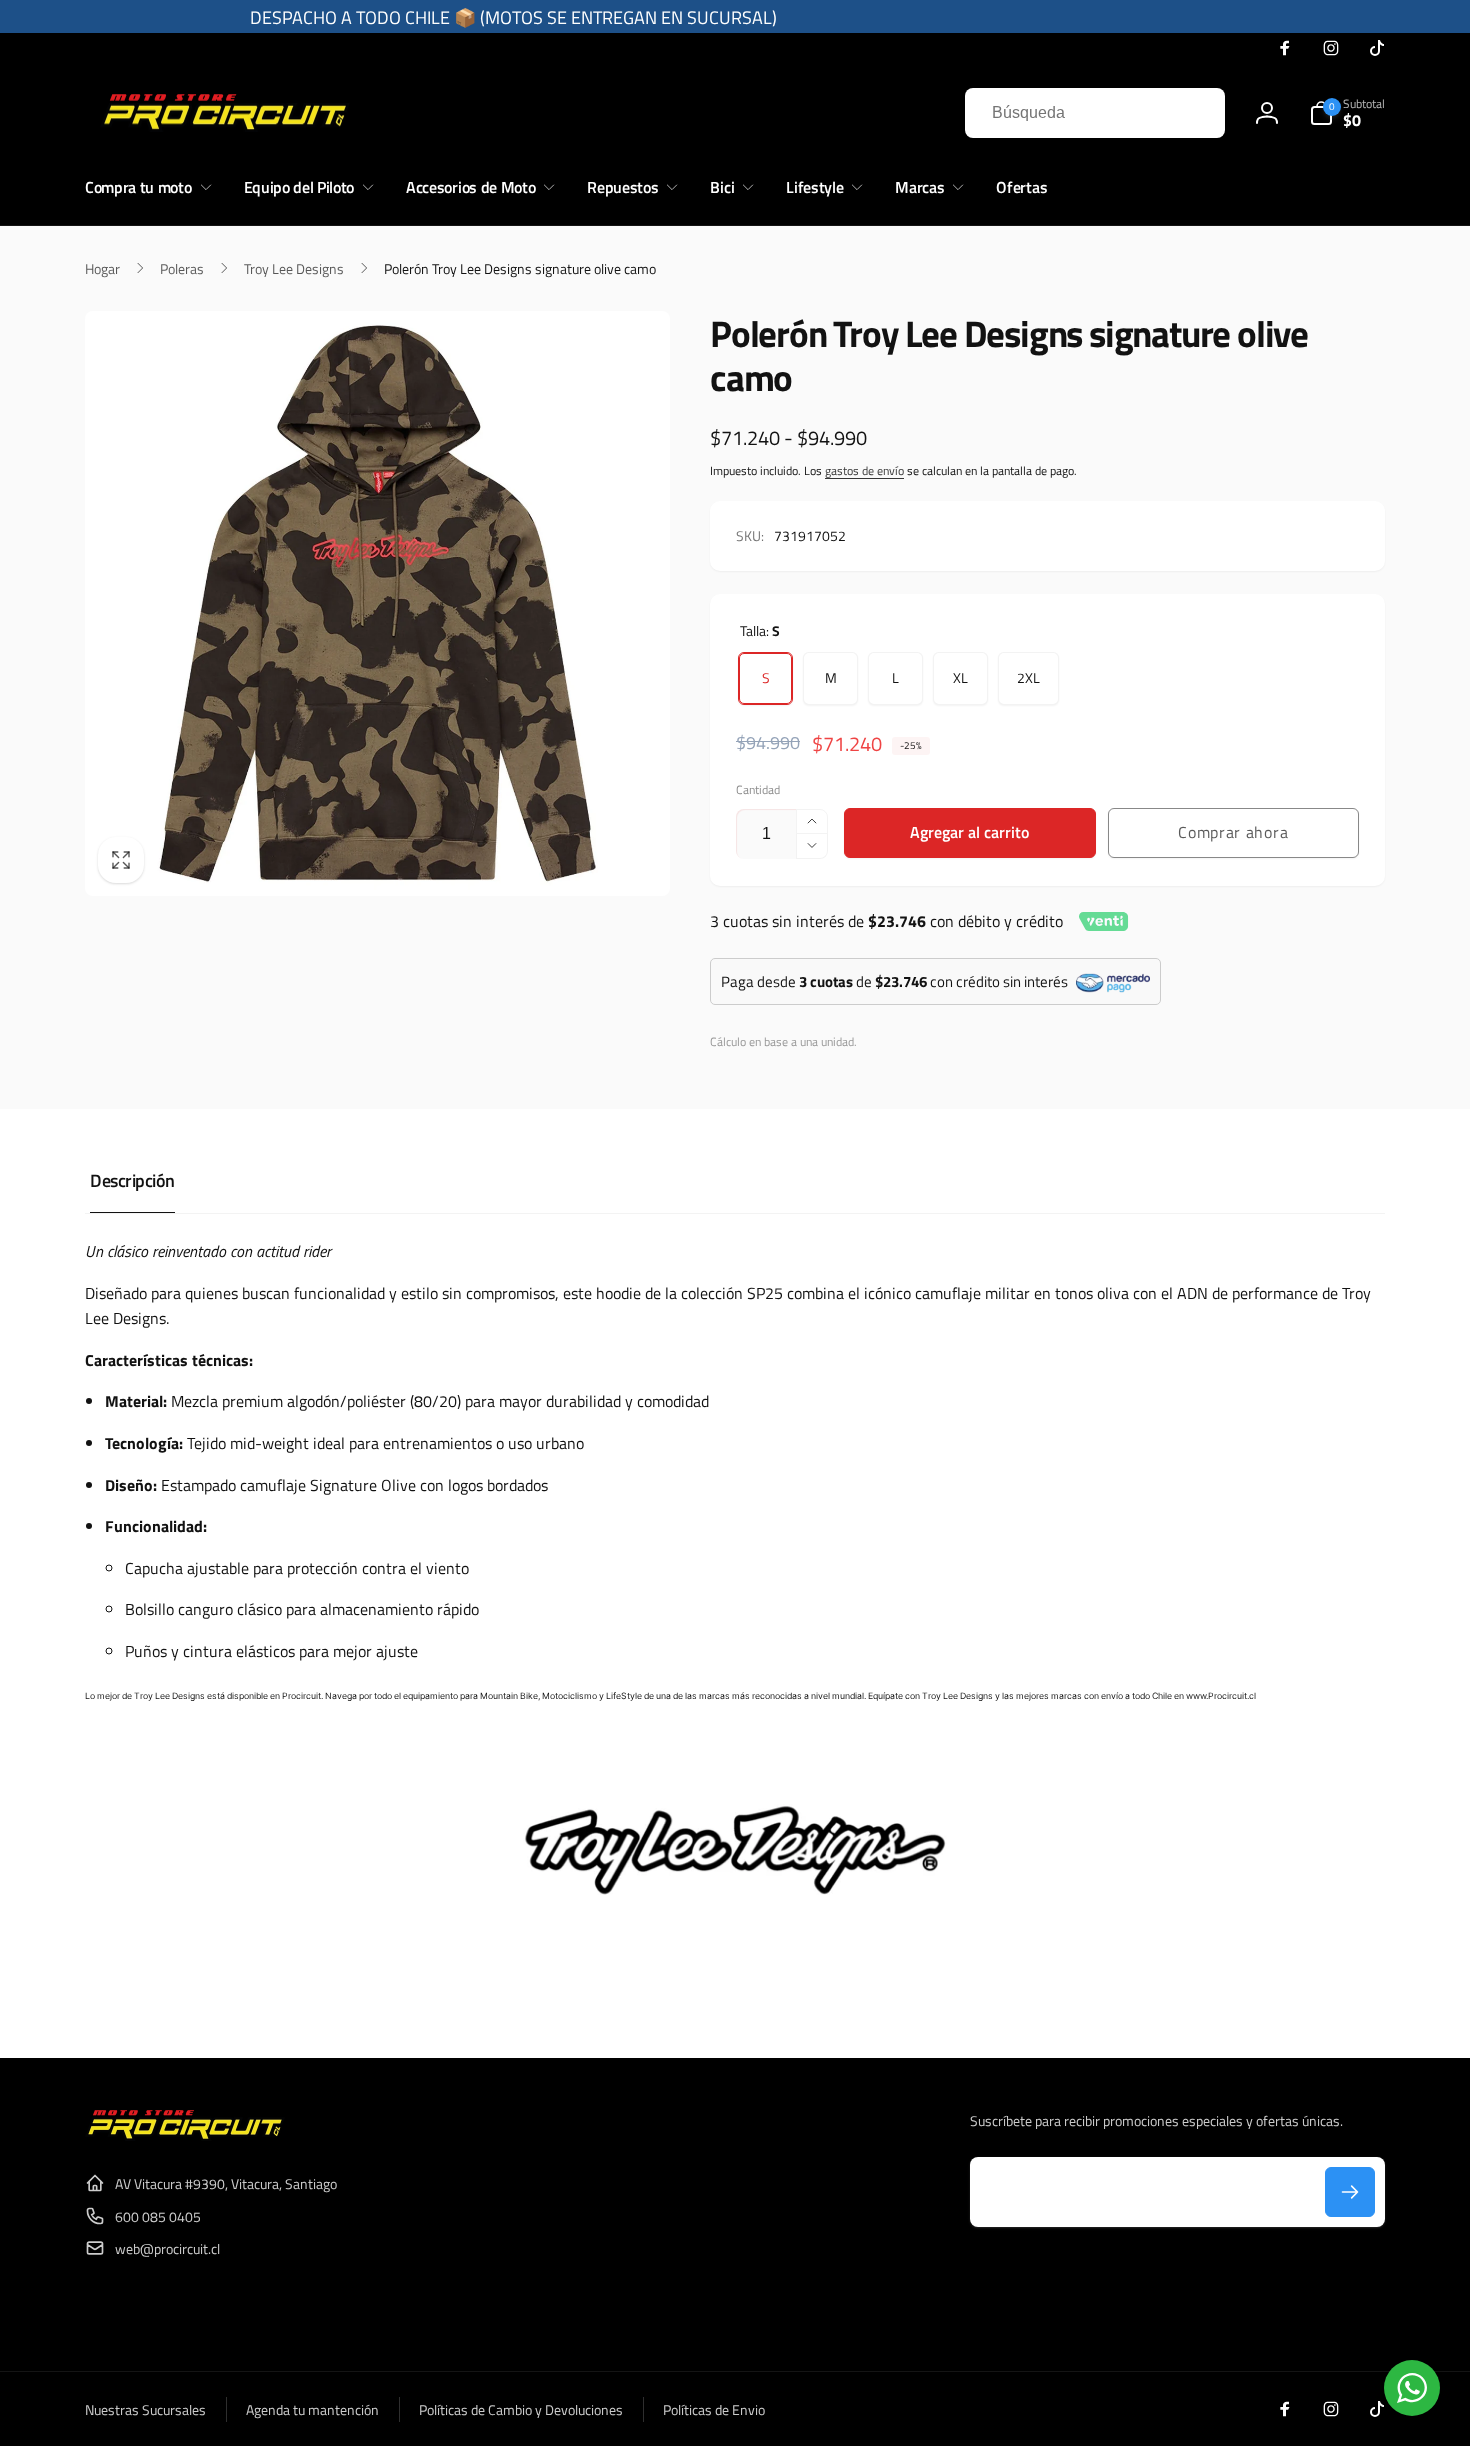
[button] (1347, 113)
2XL (1028, 677)
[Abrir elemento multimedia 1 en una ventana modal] (377, 603)
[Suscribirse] (1350, 2192)
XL (960, 677)
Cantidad (758, 789)
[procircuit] (185, 2135)
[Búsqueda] (1190, 113)
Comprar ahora (1233, 832)
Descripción (132, 1180)
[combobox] (1095, 113)
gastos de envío (864, 470)
